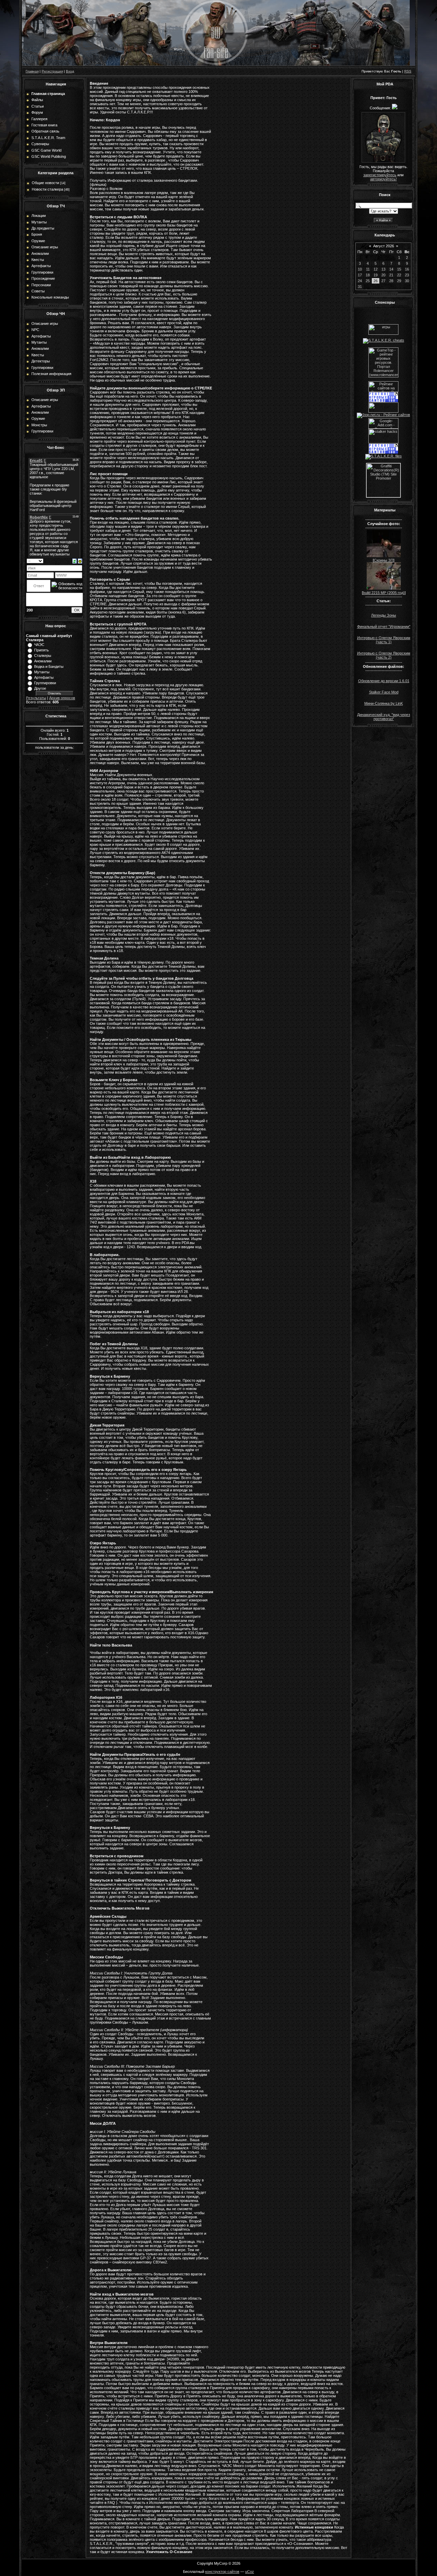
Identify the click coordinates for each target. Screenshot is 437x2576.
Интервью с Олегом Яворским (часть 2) (384, 655)
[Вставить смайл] (80, 561)
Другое (40, 688)
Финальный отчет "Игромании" (384, 626)
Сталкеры (43, 656)
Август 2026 (384, 246)
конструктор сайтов (222, 2572)
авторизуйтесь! (383, 179)
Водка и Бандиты (49, 666)
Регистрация (52, 71)
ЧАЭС (39, 645)
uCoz (250, 2572)
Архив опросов (62, 698)
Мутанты (42, 672)
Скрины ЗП (384, 560)
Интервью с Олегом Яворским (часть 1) (384, 640)
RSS (408, 71)
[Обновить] (75, 561)
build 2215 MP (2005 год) (384, 593)
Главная (32, 71)
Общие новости (45, 183)
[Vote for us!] (384, 340)
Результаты (36, 698)
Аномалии (43, 661)
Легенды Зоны (384, 615)
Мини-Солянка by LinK (384, 703)
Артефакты (44, 677)
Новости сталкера (47, 189)
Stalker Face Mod (384, 692)
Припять (41, 650)
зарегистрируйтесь (380, 175)
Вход (70, 71)
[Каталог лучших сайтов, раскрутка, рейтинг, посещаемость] (383, 411)
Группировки (45, 683)
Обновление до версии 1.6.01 (384, 681)
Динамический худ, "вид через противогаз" (384, 717)
